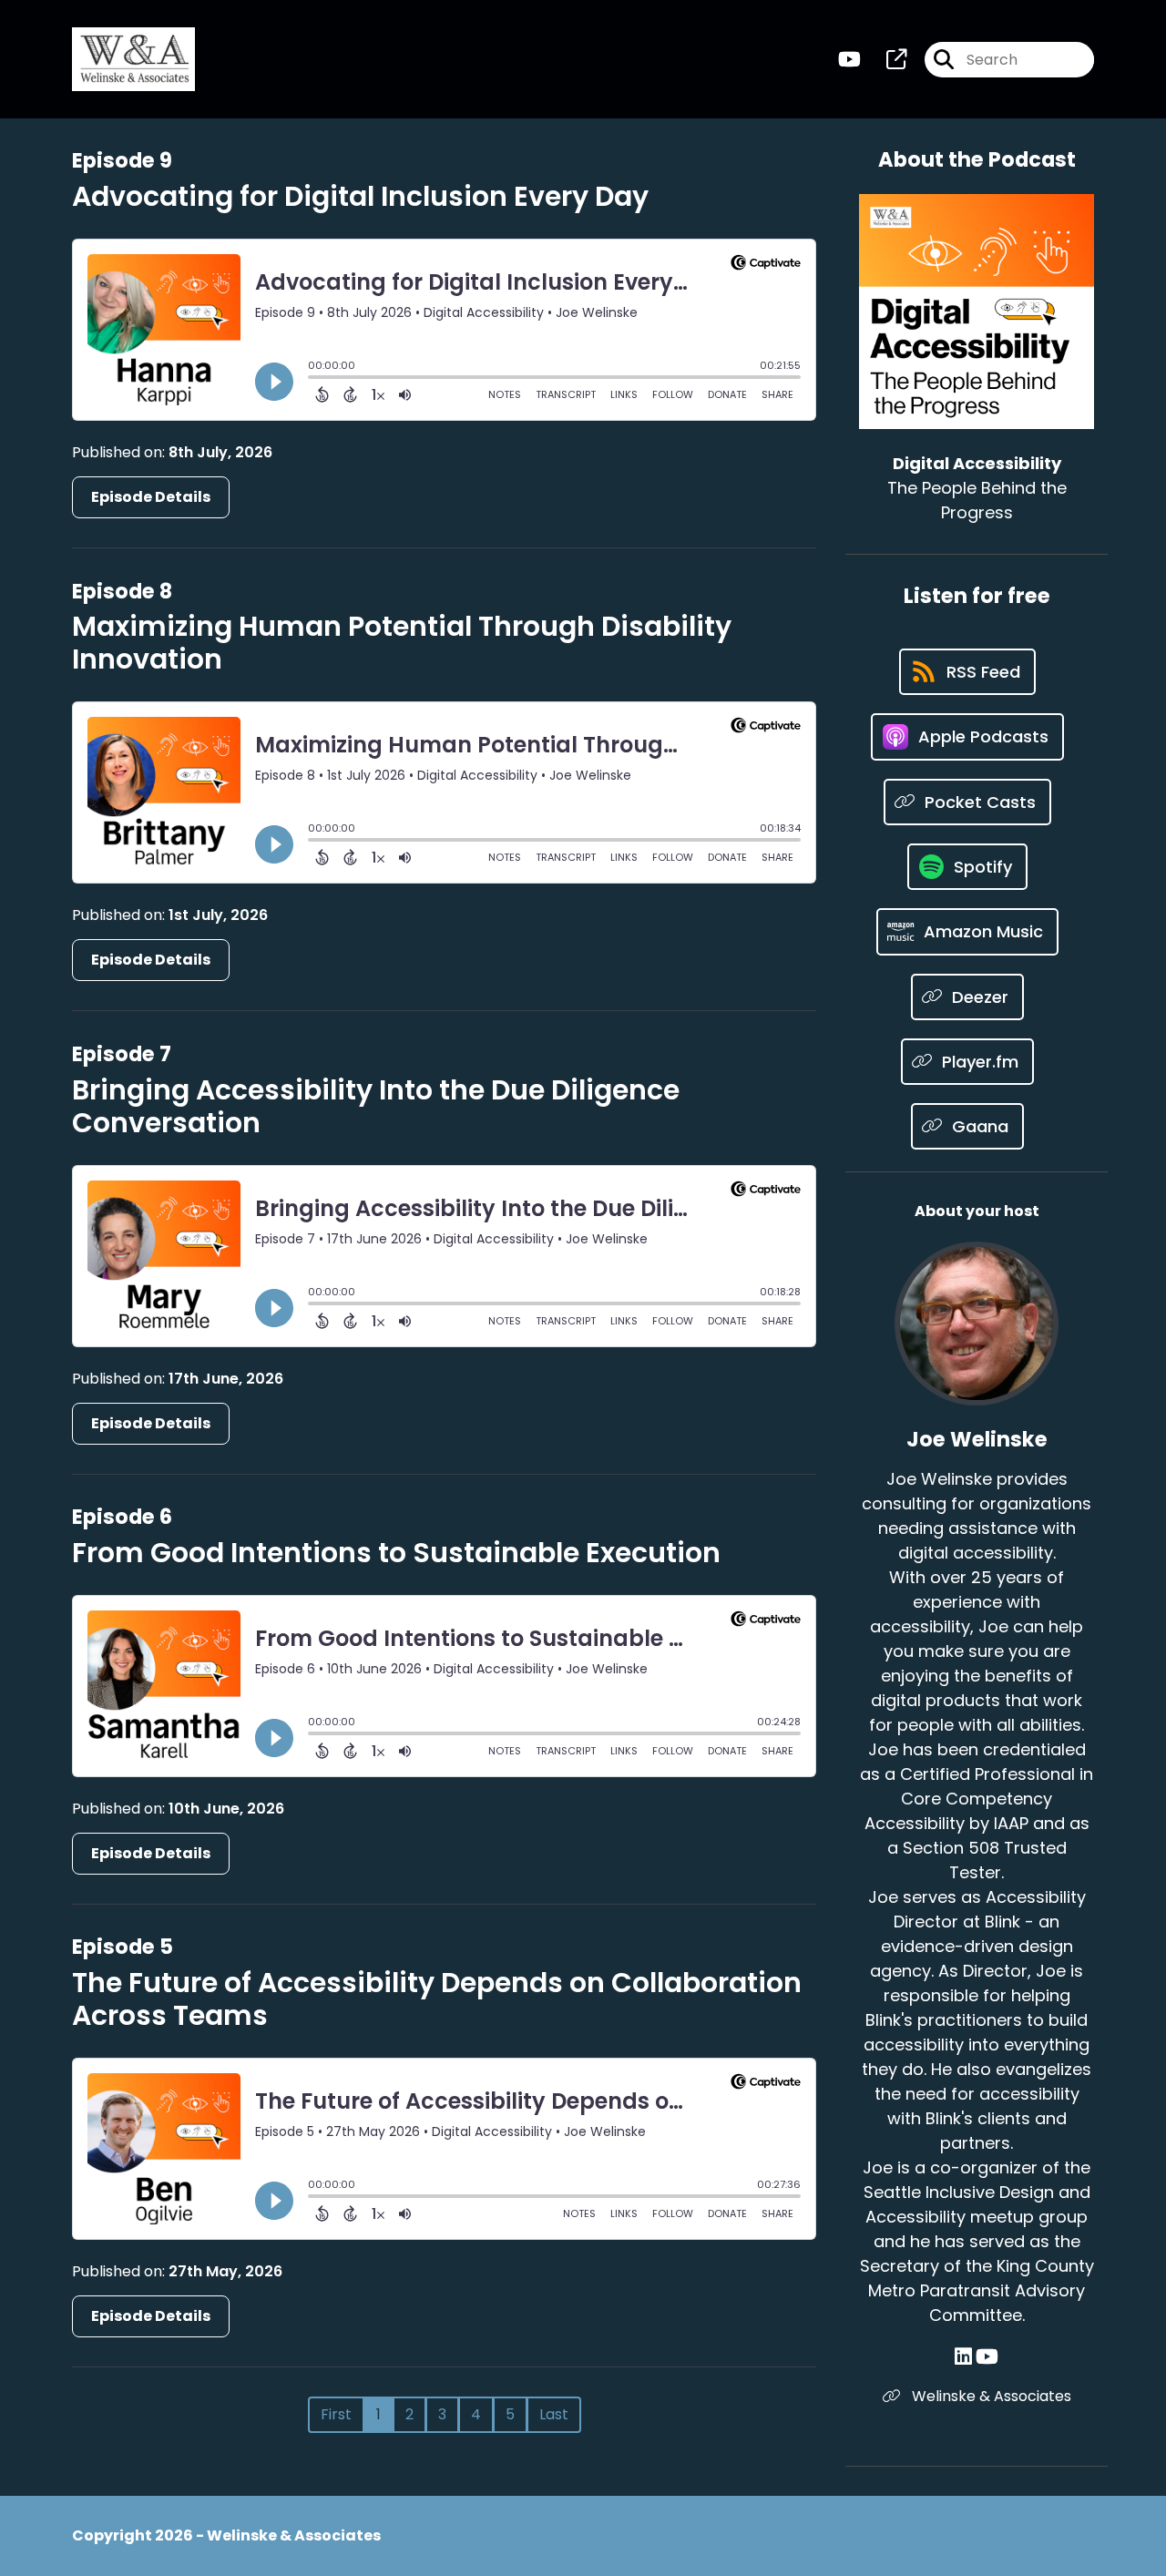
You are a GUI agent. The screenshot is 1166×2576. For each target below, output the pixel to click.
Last (554, 2414)
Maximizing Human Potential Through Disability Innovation (402, 643)
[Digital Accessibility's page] (885, 60)
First (336, 2414)
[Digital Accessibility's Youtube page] (849, 60)
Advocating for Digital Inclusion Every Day (360, 196)
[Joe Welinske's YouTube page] (987, 2357)
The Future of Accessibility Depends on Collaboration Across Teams (437, 1999)
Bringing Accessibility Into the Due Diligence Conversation (376, 1106)
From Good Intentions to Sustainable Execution (396, 1553)
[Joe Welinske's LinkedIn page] (963, 2357)
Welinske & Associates (990, 2396)
